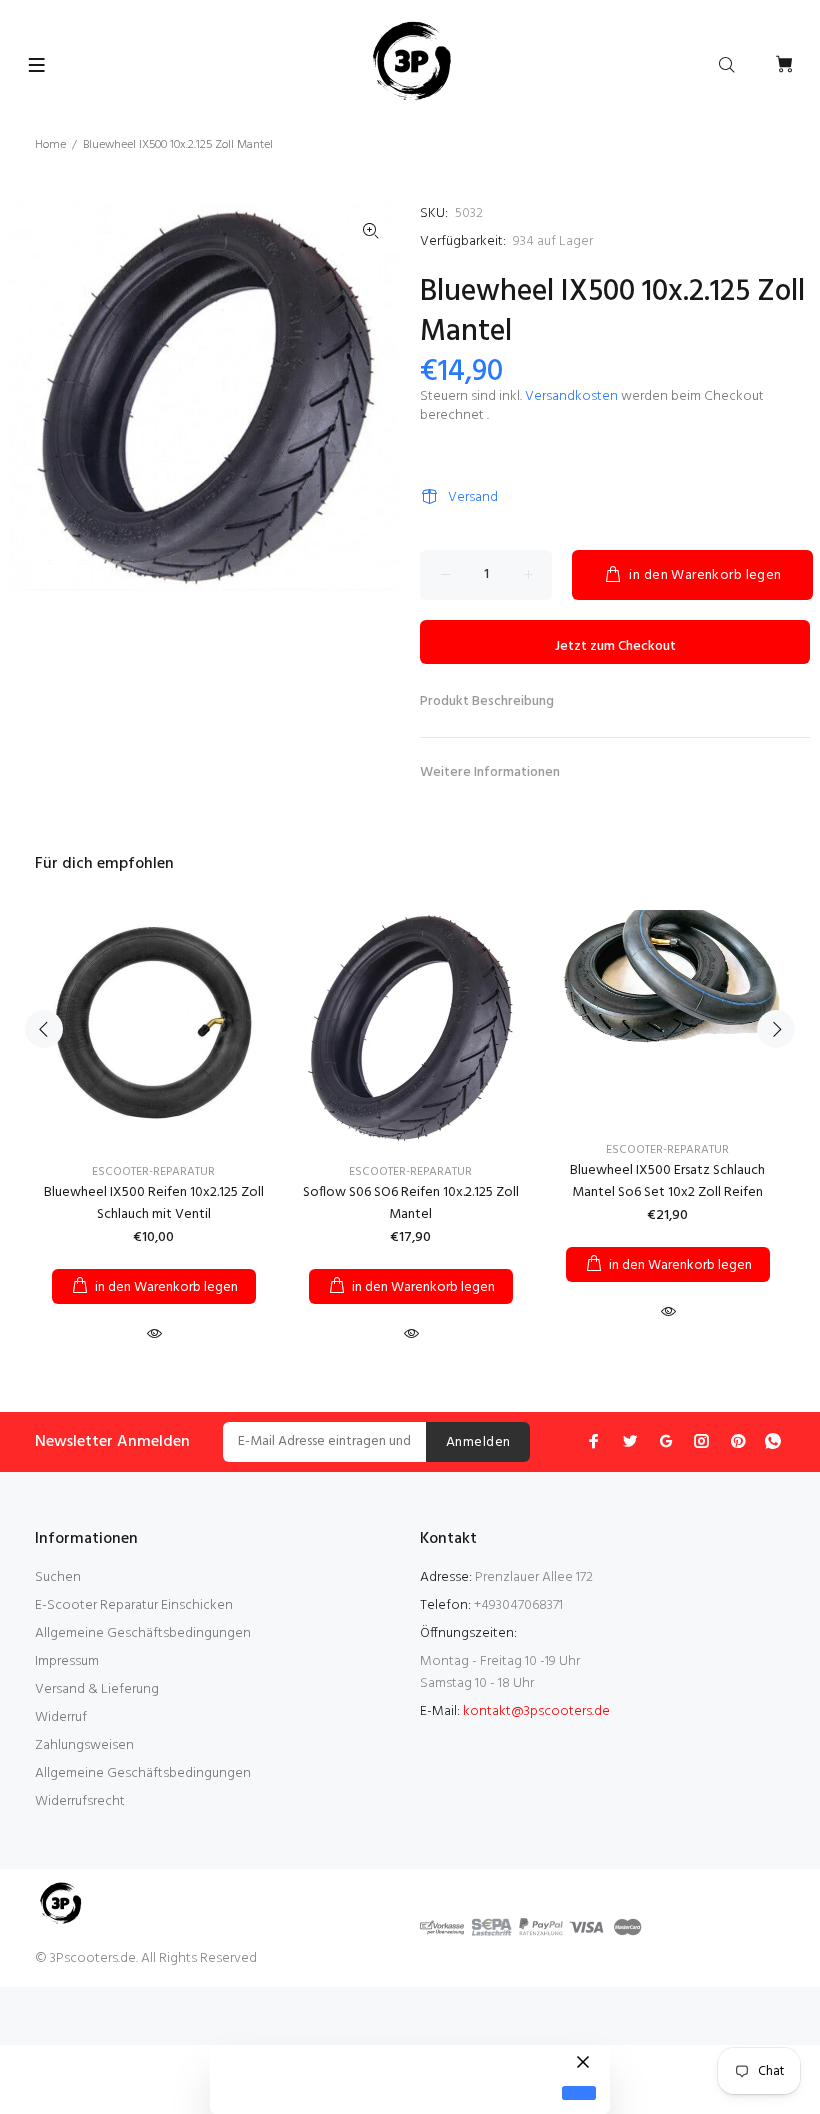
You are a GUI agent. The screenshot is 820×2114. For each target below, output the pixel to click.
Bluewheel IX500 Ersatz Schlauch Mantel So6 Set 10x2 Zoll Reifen (667, 1181)
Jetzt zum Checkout (615, 646)
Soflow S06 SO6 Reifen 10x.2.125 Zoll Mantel (411, 1203)
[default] (579, 2093)
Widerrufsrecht (80, 1801)
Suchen (58, 1577)
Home (50, 145)
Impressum (67, 1661)
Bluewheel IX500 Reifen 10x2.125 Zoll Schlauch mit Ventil (154, 1203)
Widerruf (61, 1717)
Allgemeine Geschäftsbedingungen (143, 1633)
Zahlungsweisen (84, 1745)
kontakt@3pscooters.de (536, 1711)
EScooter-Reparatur (153, 1172)
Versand (473, 497)
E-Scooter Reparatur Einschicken (134, 1605)
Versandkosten (571, 396)
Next (776, 1029)
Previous (44, 1029)
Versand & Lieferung (97, 1689)
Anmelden (478, 1442)
